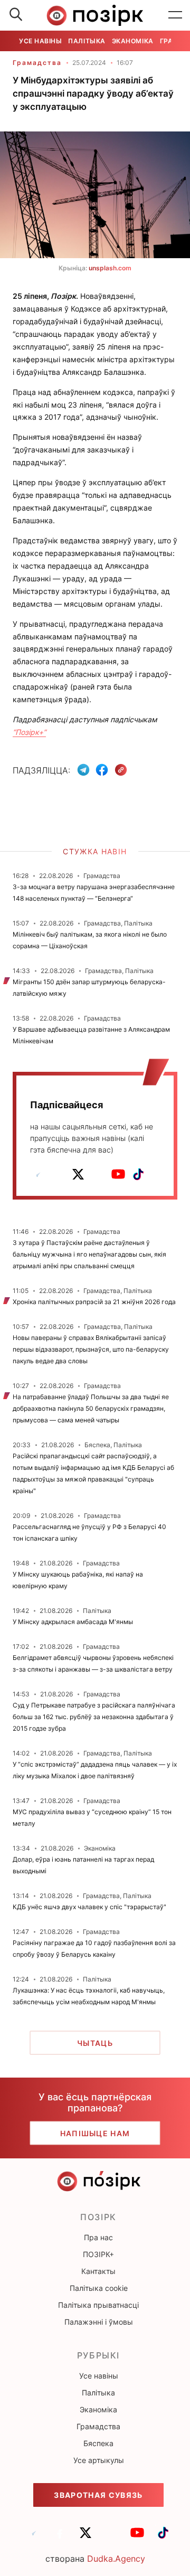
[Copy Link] (121, 770)
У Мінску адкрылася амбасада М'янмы (73, 1622)
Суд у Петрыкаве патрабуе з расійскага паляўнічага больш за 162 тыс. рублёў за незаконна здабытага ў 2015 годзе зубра (94, 1717)
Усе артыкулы (99, 2460)
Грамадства (37, 63)
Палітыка (87, 41)
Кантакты (98, 2271)
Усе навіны (40, 41)
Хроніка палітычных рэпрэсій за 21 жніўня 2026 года (94, 1302)
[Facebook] (102, 770)
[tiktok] (138, 1174)
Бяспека (98, 2443)
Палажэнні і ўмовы (99, 2322)
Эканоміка (133, 41)
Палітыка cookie (99, 2288)
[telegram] (38, 1174)
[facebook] (58, 1174)
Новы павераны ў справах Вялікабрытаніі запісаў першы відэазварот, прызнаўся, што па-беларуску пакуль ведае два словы (91, 1349)
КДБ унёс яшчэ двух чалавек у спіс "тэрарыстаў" (89, 1907)
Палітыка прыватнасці (98, 2305)
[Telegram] (83, 770)
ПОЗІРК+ (98, 2254)
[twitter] (78, 1174)
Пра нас (98, 2237)
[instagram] (98, 1174)
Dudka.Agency (116, 2559)
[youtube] (118, 1174)
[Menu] (175, 15)
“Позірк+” (29, 732)
